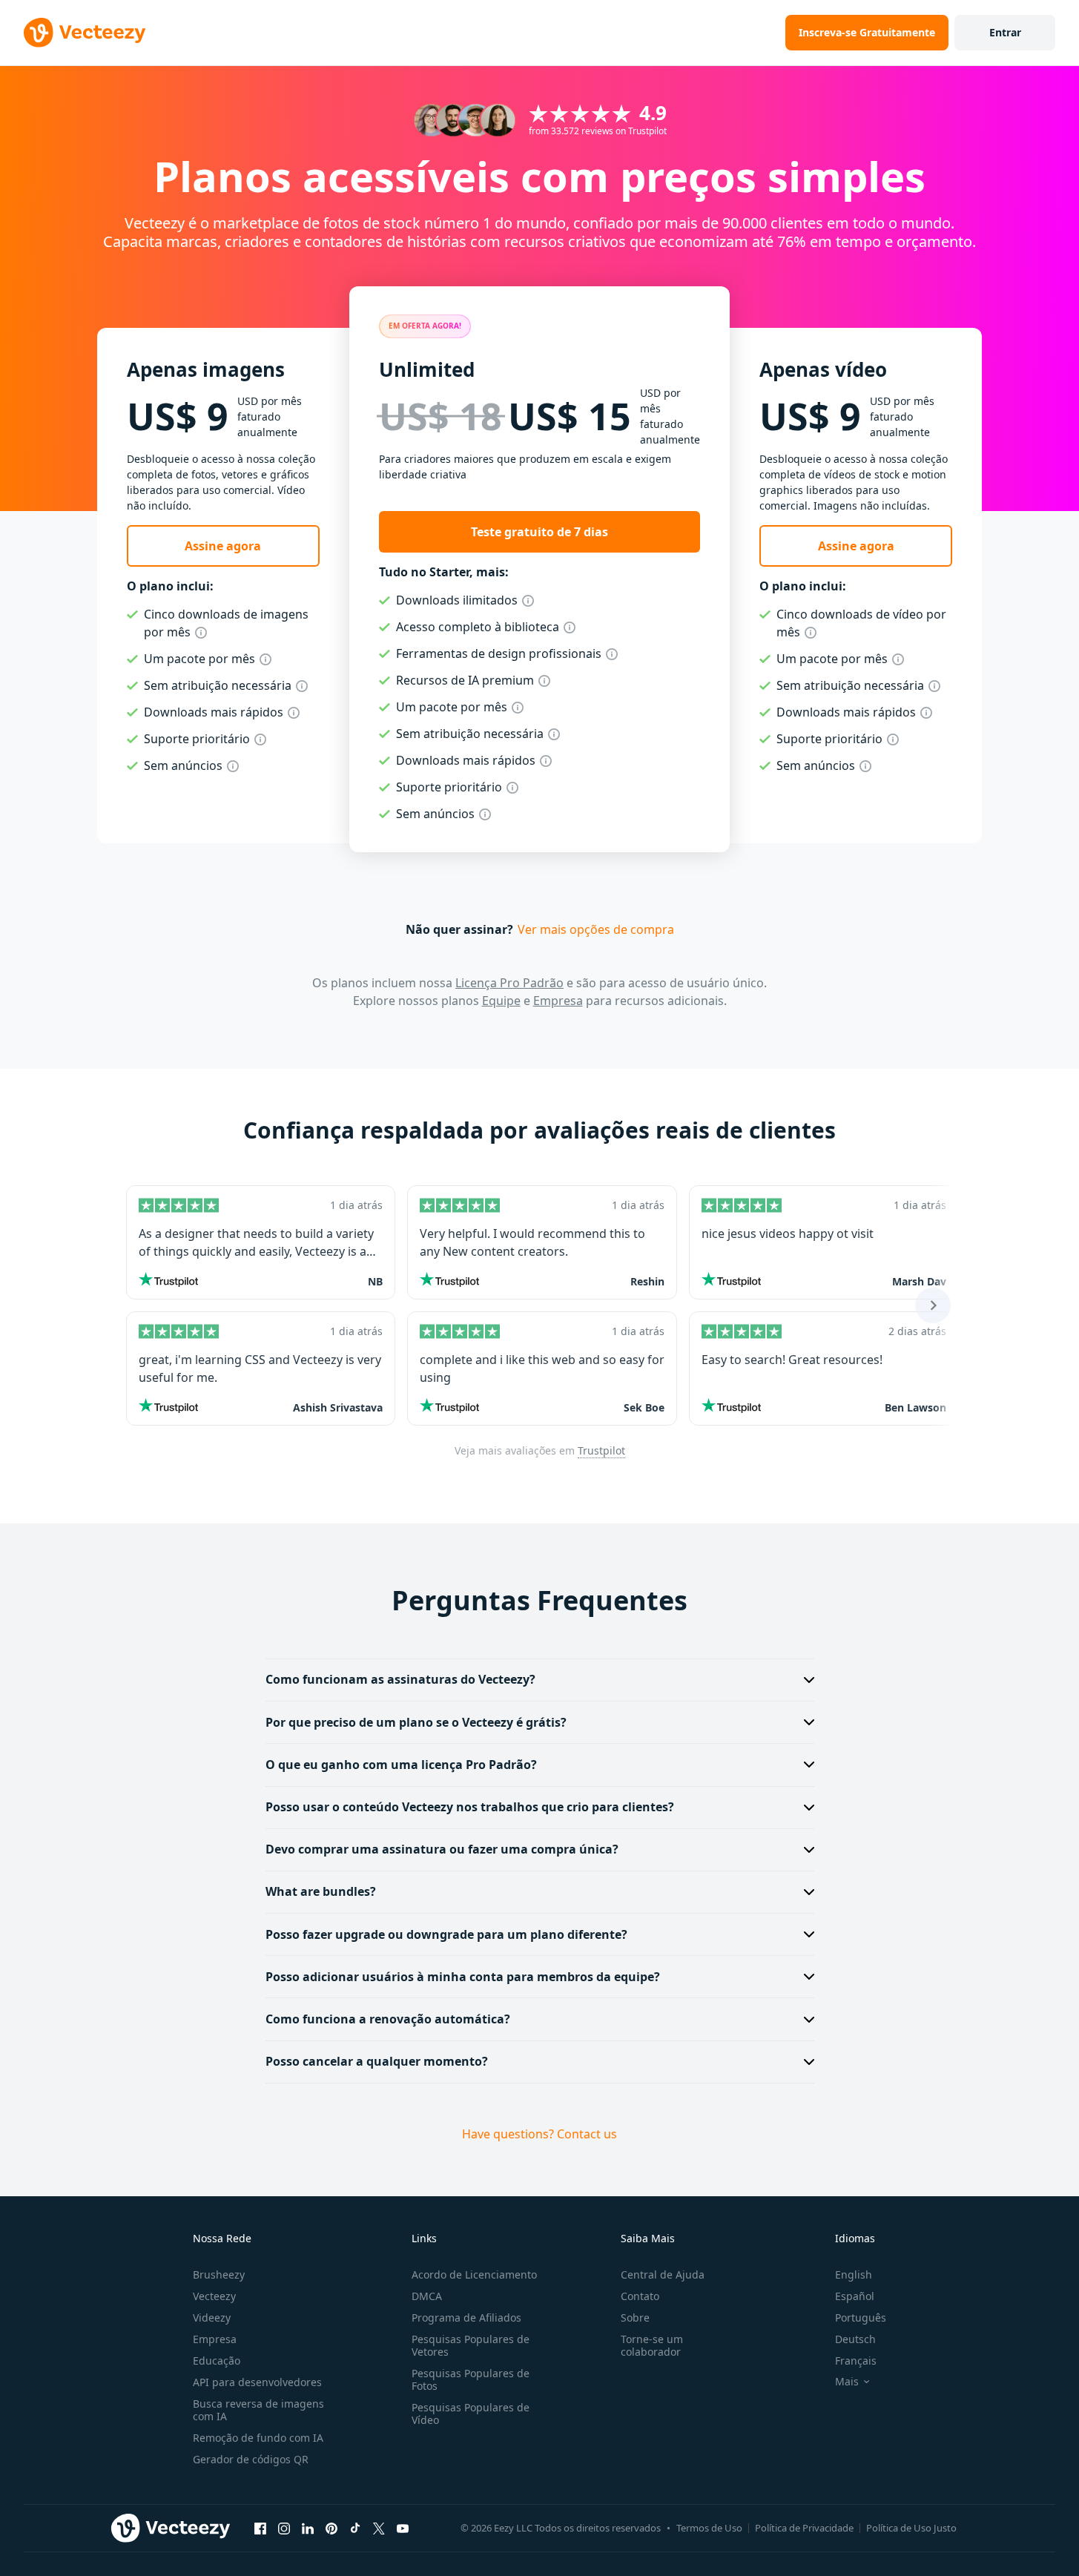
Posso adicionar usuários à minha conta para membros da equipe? (463, 1977)
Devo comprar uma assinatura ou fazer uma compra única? (442, 1849)
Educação (217, 2361)
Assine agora (223, 546)
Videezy (212, 2318)
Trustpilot (601, 1450)
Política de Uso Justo (911, 2528)
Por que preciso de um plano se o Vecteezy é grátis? (416, 1722)
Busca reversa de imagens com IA (258, 2410)
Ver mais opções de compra (596, 929)
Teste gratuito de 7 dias (539, 532)
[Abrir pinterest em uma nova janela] (331, 2529)
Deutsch (855, 2339)
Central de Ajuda (663, 2274)
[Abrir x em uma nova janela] (379, 2529)
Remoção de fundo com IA (258, 2438)
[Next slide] (933, 1305)
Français (856, 2361)
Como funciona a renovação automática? (388, 2019)
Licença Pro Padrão (509, 983)
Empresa (558, 1001)
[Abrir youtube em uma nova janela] (403, 2529)
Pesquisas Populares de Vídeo (471, 2414)
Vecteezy (214, 2296)
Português (861, 2318)
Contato (640, 2296)
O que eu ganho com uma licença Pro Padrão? (401, 1765)
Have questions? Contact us (539, 2134)
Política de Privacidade (804, 2528)
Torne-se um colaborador (652, 2345)
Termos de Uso (709, 2528)
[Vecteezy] (85, 33)
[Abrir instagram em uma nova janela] (284, 2529)
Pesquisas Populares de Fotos (471, 2379)
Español (855, 2296)
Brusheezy (219, 2274)
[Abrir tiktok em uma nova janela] (355, 2529)
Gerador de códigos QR (251, 2459)
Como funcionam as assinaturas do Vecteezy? (400, 1679)
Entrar (1005, 32)
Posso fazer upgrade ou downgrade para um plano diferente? (446, 1934)
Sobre (635, 2318)
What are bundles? (321, 1891)
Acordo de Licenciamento (474, 2274)
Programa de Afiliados (466, 2318)
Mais (847, 2382)
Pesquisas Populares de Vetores (471, 2345)
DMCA (427, 2296)
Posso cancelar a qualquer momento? (377, 2061)
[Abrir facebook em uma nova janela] (260, 2529)
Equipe (501, 1001)
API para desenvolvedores (257, 2382)
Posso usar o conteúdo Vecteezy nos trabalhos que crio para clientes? (470, 1807)
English (854, 2274)
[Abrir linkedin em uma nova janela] (308, 2529)
